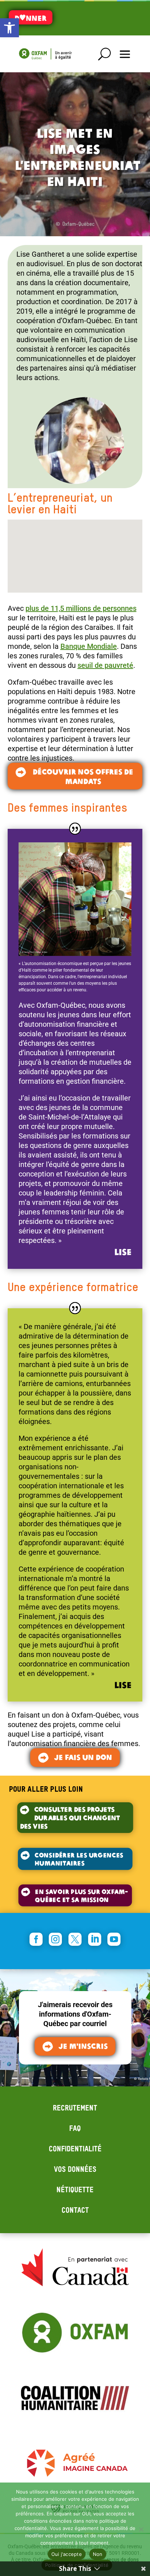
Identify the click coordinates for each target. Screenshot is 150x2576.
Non (98, 2554)
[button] (9, 28)
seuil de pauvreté (105, 665)
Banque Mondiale (89, 646)
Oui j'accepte (67, 2554)
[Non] (141, 2529)
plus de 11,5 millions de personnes (81, 608)
